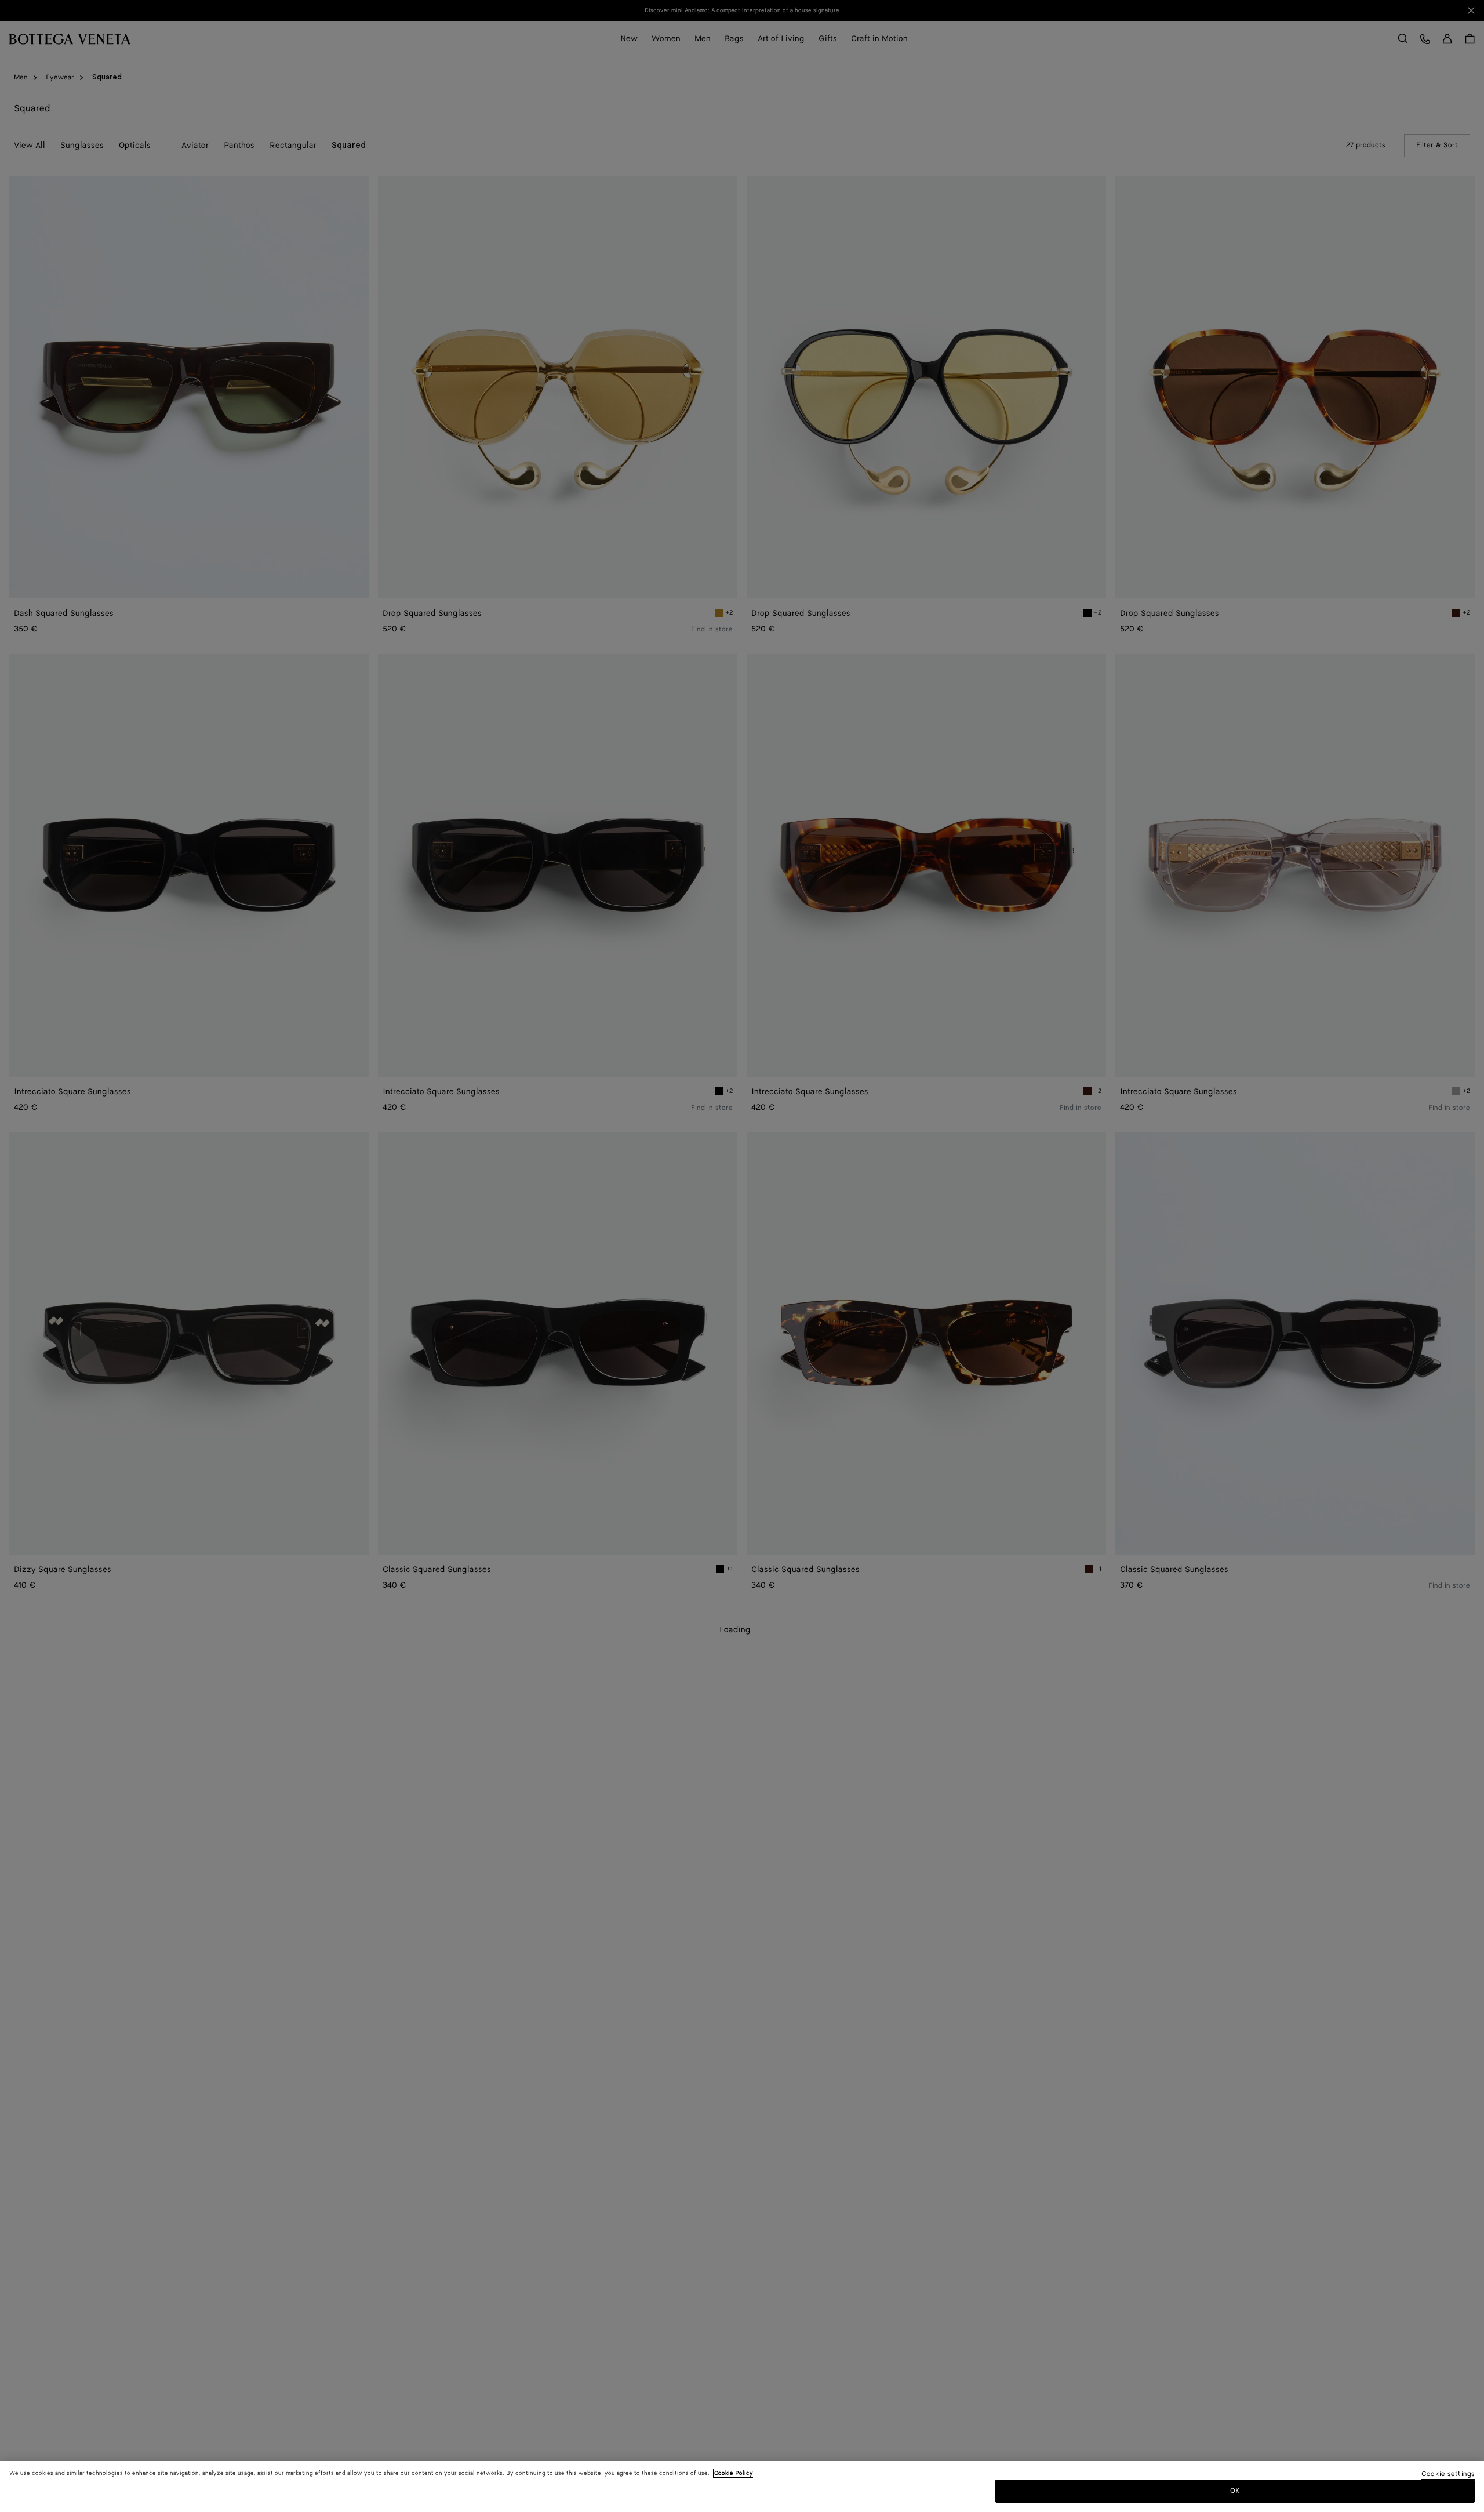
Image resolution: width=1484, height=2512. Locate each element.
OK (1235, 2491)
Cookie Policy (734, 2473)
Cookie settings (1448, 2475)
